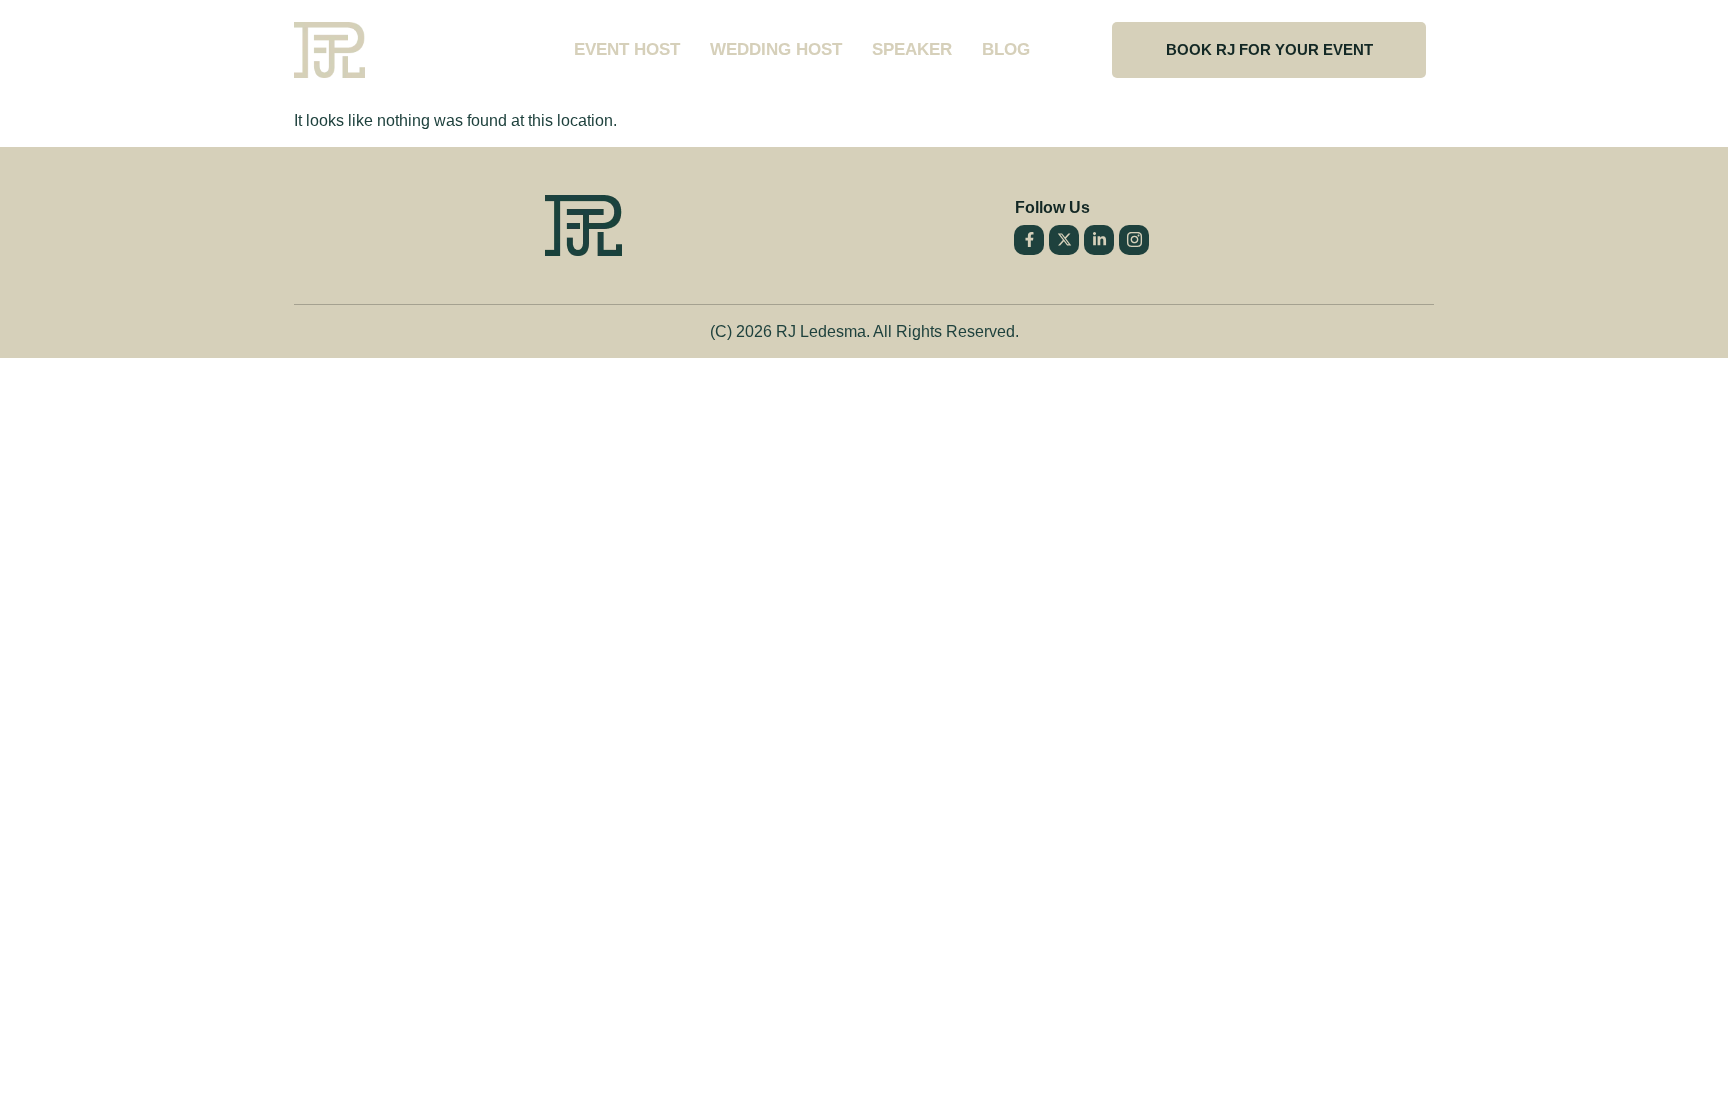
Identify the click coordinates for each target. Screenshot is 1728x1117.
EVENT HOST (627, 49)
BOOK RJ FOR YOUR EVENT (1269, 49)
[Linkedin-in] (1099, 240)
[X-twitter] (1064, 240)
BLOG (1006, 49)
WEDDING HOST (776, 49)
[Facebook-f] (1029, 240)
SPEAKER (912, 49)
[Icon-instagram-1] (1134, 240)
